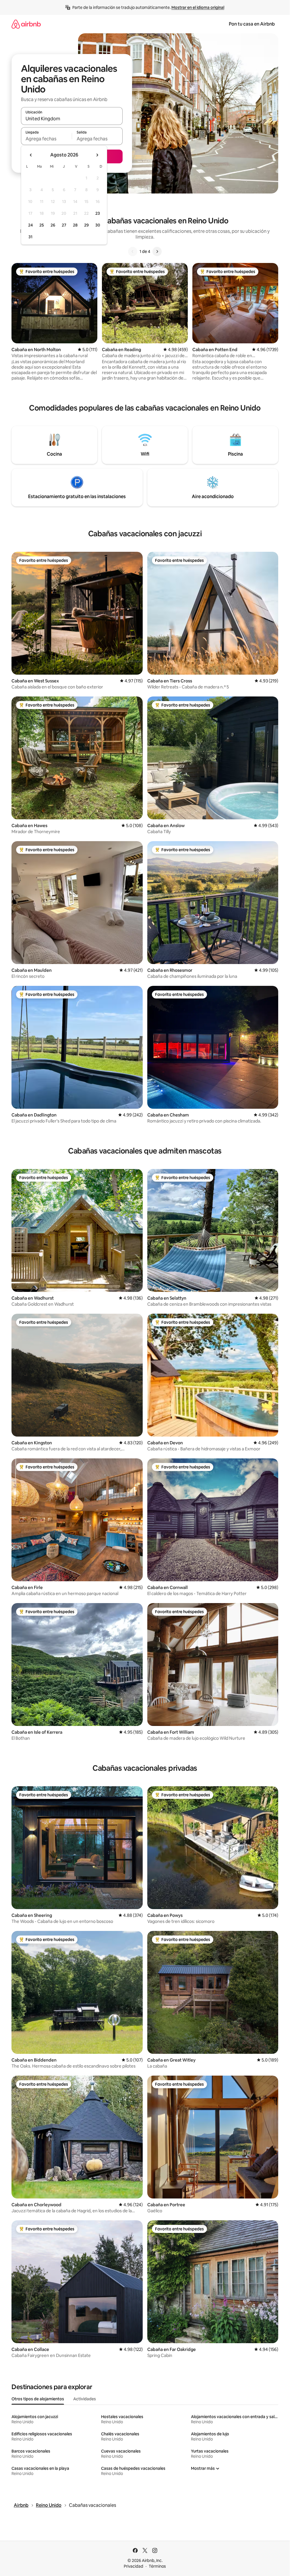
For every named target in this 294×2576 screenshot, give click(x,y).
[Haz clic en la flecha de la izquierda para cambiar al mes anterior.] (31, 155)
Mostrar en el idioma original (198, 7)
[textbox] (46, 139)
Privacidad (134, 2566)
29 (86, 225)
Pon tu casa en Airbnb (252, 24)
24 (30, 225)
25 (42, 225)
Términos (157, 2566)
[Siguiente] (157, 251)
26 (53, 225)
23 (98, 213)
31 (30, 237)
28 (75, 225)
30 (98, 225)
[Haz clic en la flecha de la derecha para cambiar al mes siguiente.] (97, 155)
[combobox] (72, 119)
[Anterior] (133, 251)
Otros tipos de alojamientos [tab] (38, 2399)
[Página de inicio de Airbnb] (26, 24)
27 (64, 225)
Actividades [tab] (85, 2399)
